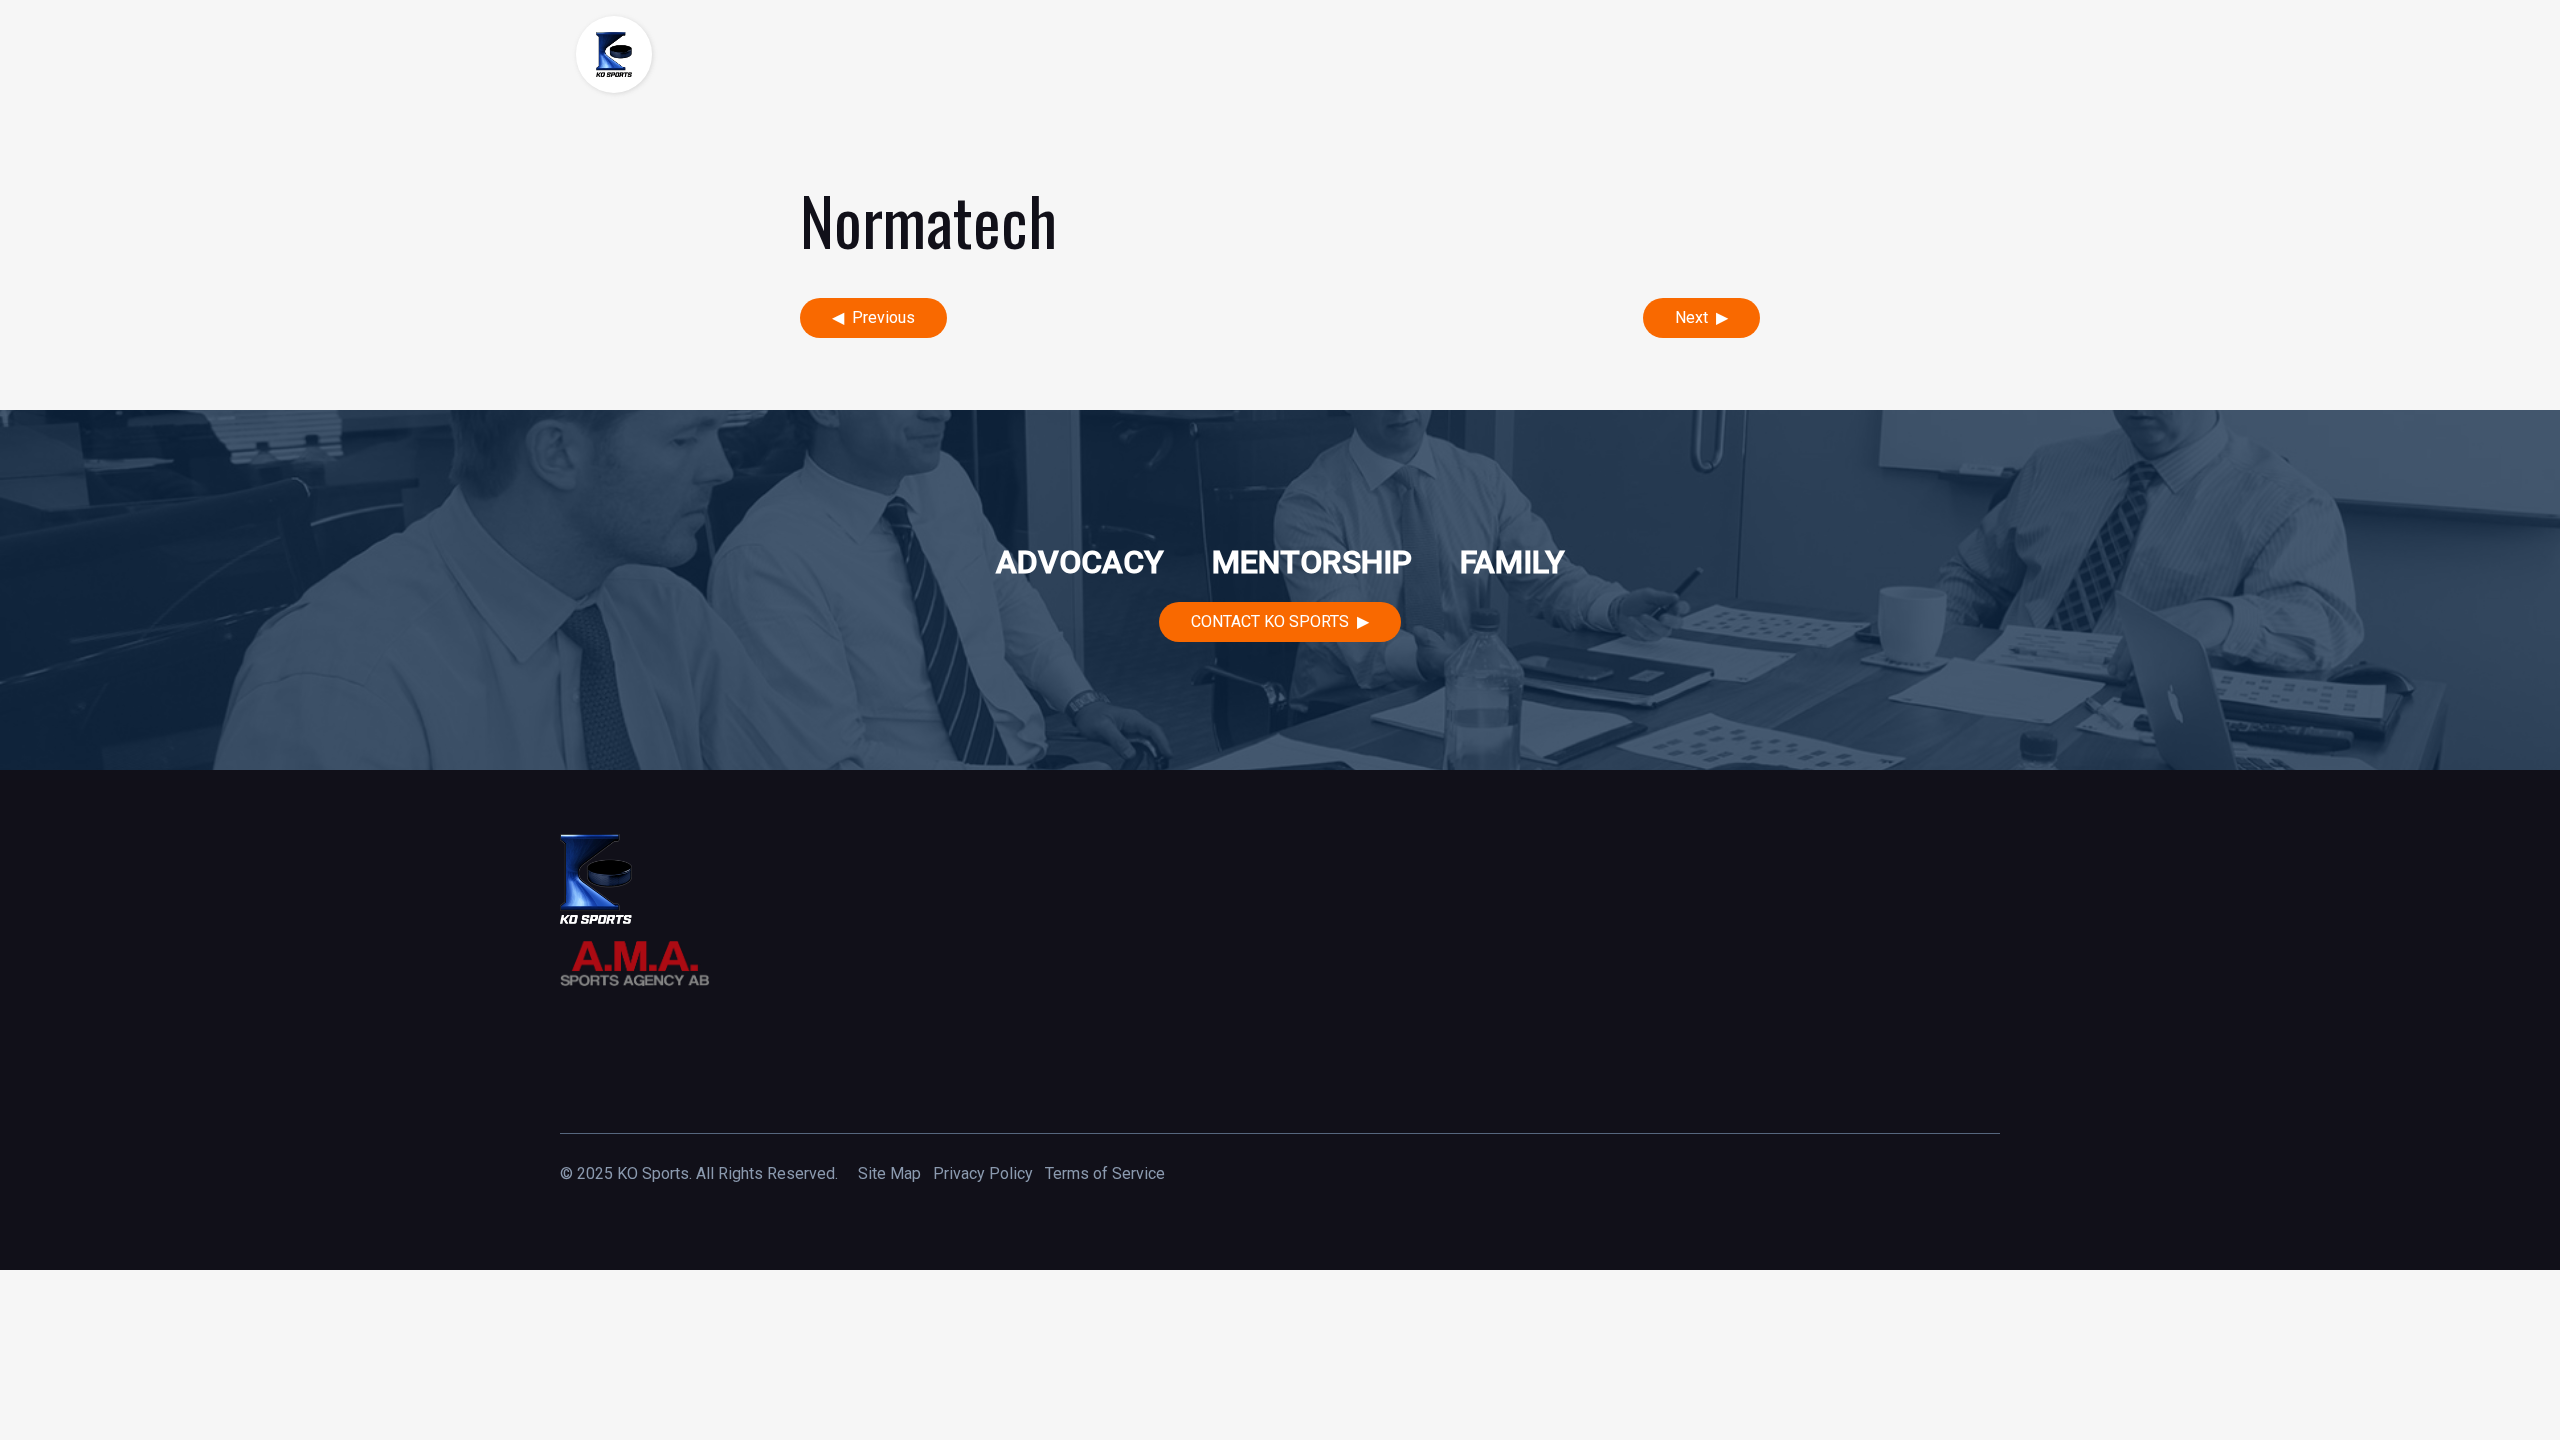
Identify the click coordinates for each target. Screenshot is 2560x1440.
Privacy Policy (983, 1173)
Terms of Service (1105, 1173)
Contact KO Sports (1270, 621)
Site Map (889, 1173)
